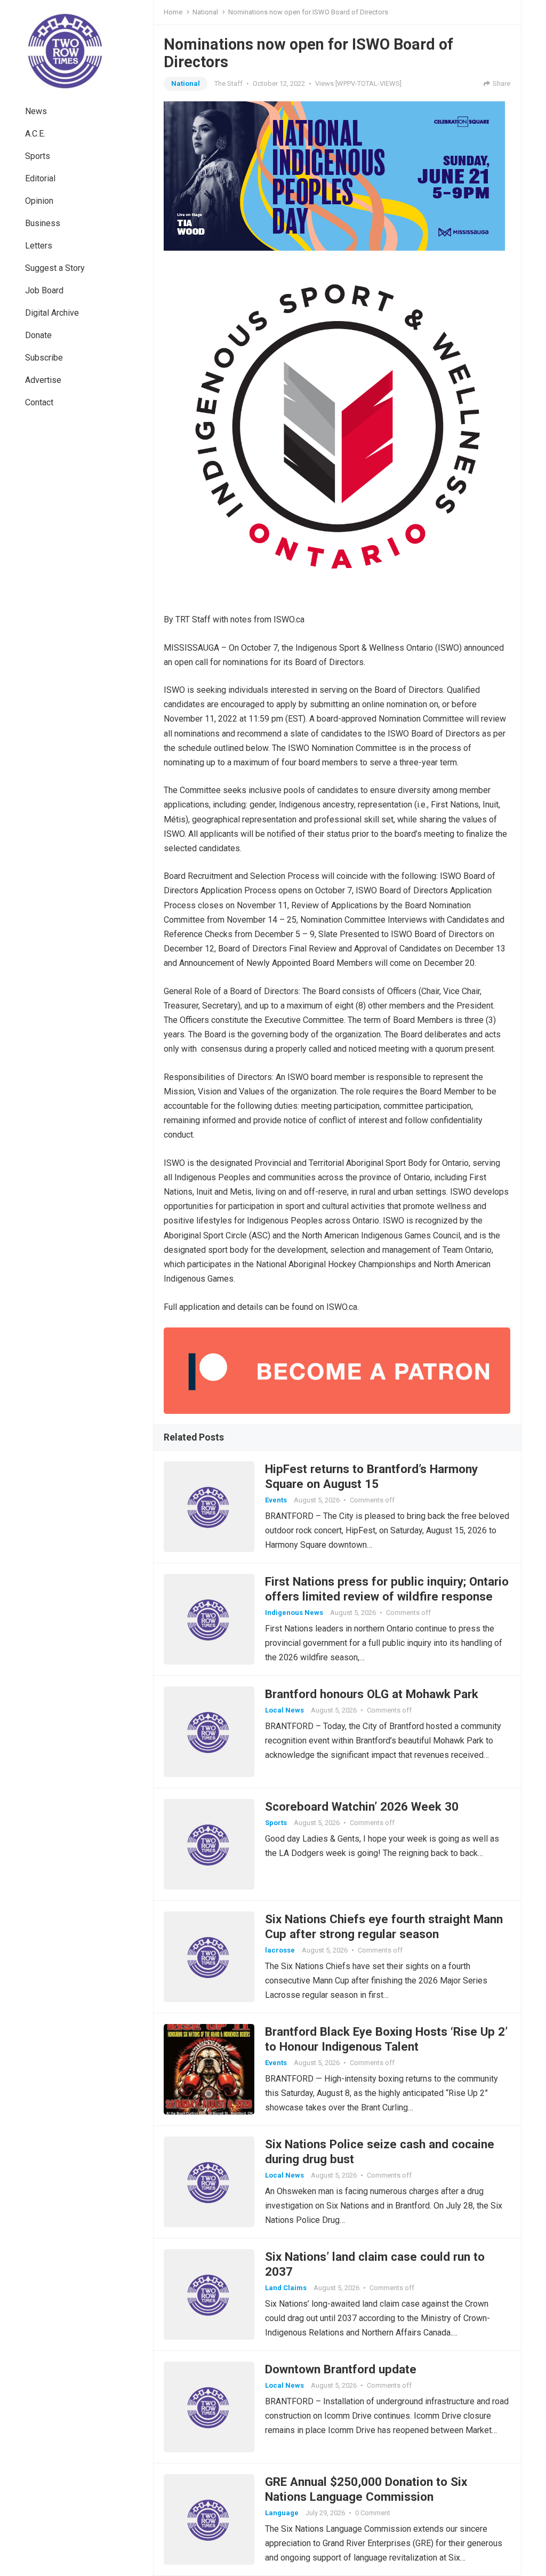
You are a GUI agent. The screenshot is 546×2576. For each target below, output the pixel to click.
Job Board (44, 290)
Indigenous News (294, 1613)
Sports (38, 156)
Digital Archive (52, 313)
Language (282, 2513)
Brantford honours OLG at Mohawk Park (372, 1694)
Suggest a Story (55, 268)
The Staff (228, 83)
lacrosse (280, 1950)
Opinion (39, 201)
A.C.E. (35, 134)
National (205, 12)
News (36, 111)
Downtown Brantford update (341, 2369)
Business (43, 223)
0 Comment (373, 2513)
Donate (38, 335)
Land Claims (286, 2288)
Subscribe (44, 358)
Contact (39, 402)
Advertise (43, 380)
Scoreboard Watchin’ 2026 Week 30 (362, 1806)
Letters (39, 246)
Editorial (40, 178)
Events (276, 1500)
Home (173, 12)
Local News (284, 1710)
